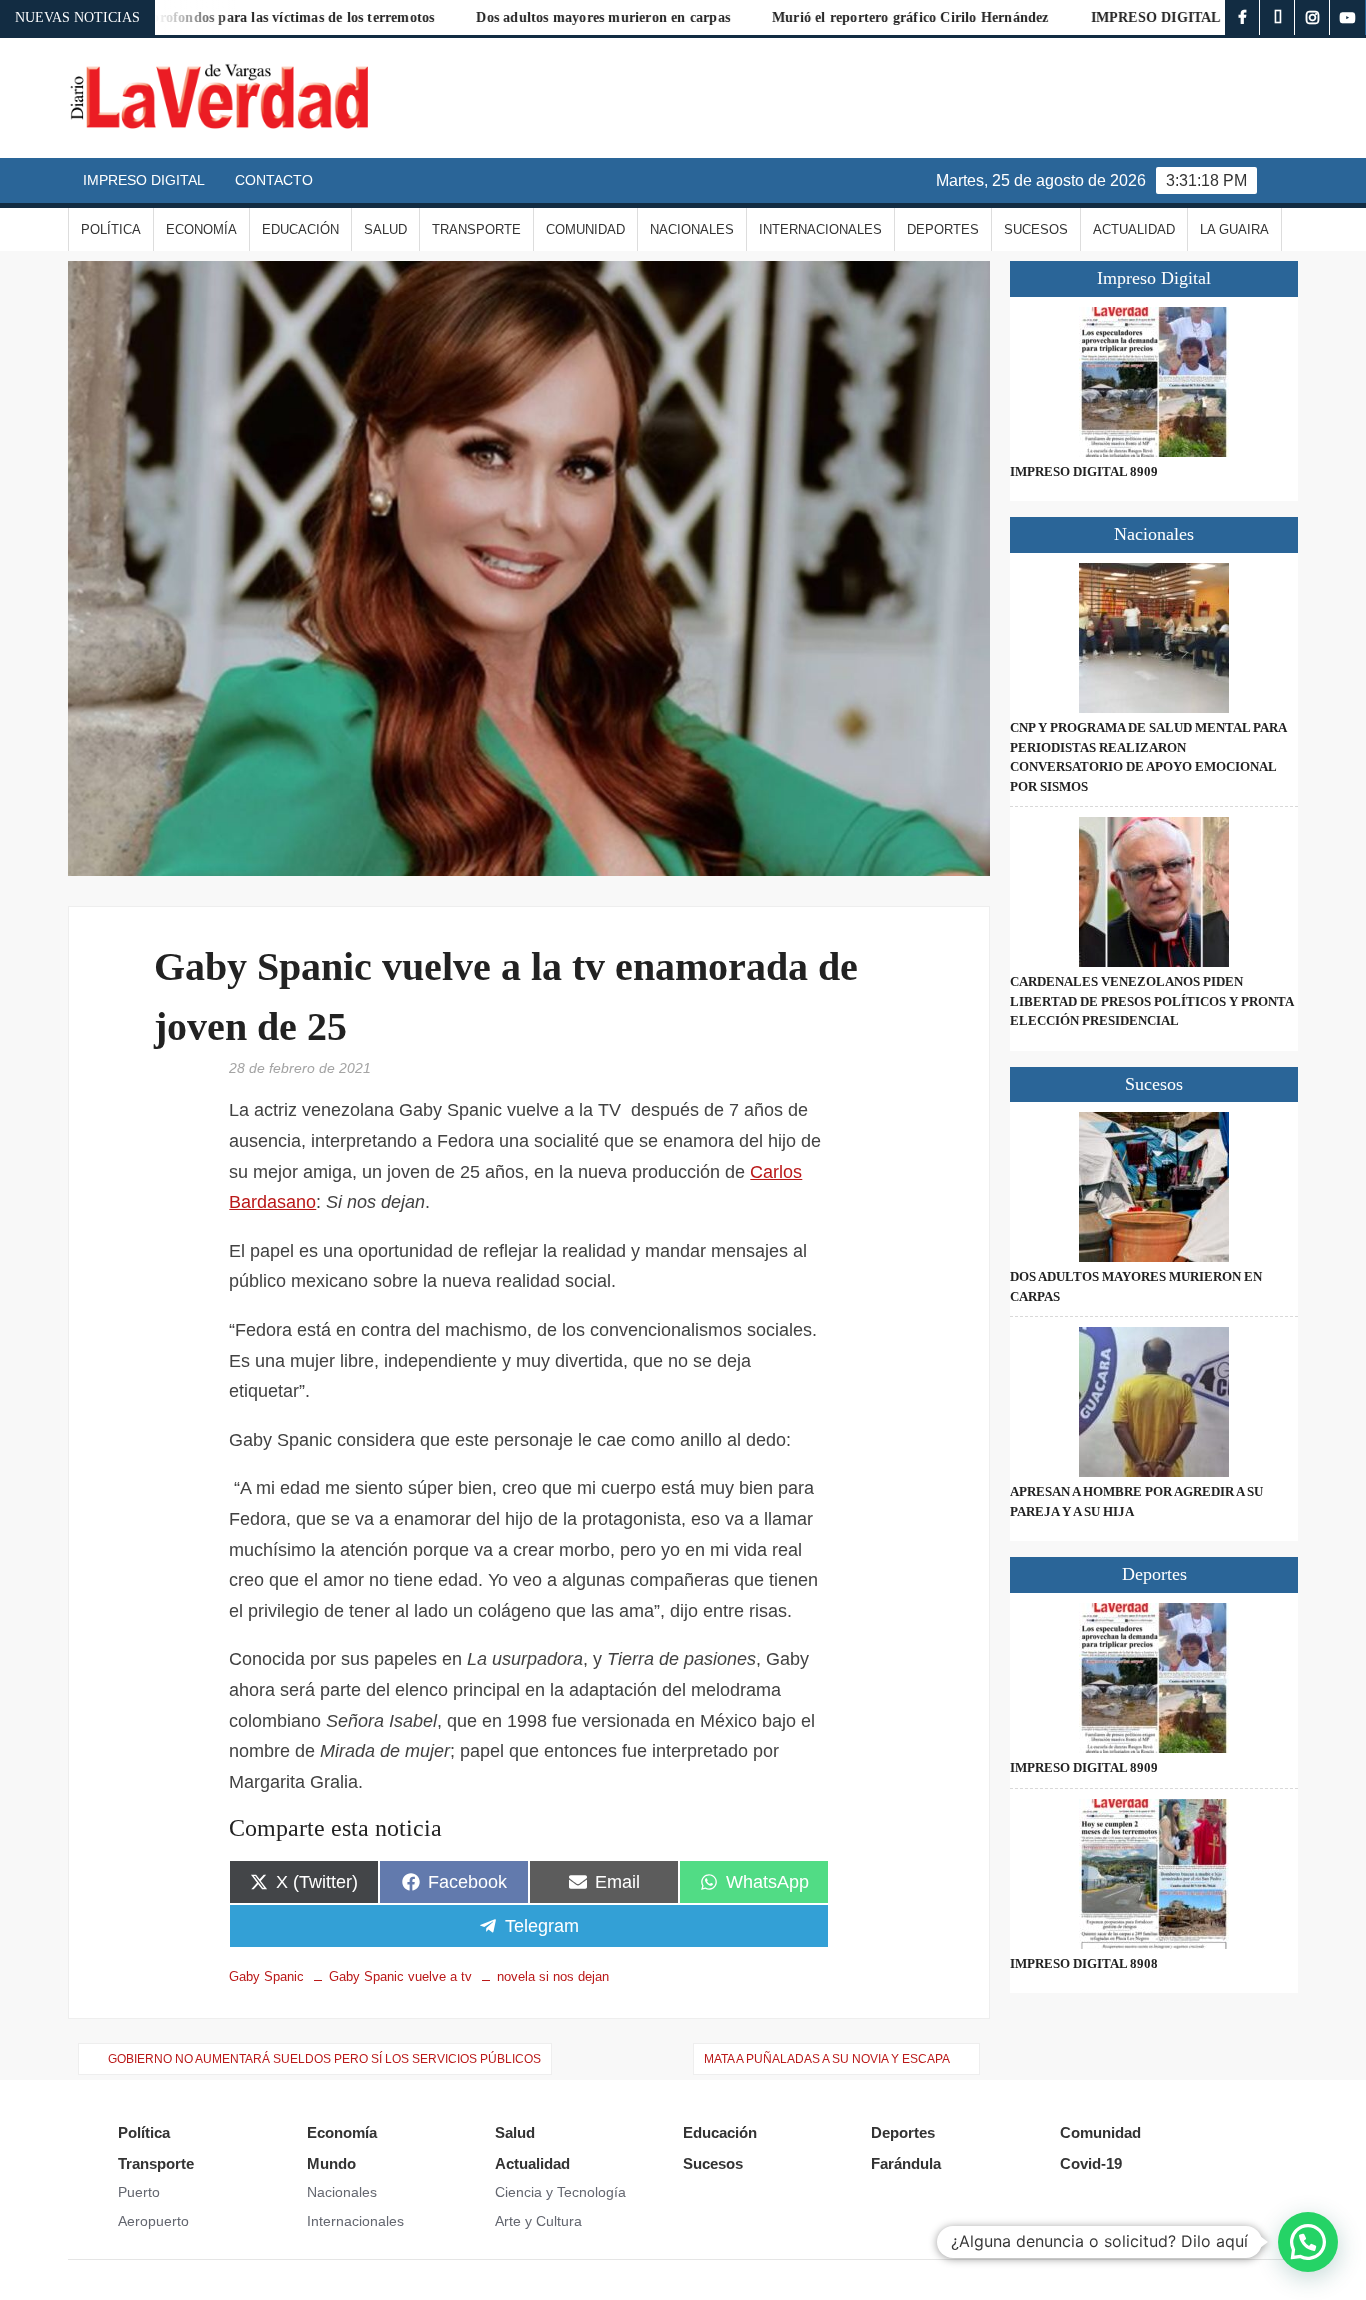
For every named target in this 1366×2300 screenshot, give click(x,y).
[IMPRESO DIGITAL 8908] (1153, 1874)
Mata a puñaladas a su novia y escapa (827, 2059)
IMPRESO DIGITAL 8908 (1084, 1963)
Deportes (943, 229)
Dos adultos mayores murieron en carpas (526, 17)
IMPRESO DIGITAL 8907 (1094, 17)
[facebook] (1242, 17)
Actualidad (1134, 229)
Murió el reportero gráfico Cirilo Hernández (833, 17)
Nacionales (692, 229)
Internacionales (820, 229)
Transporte (476, 229)
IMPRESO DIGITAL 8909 (1084, 471)
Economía (201, 229)
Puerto (139, 2192)
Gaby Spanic (266, 1976)
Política (111, 229)
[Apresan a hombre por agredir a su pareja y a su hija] (1153, 1402)
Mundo (331, 2163)
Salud (385, 229)
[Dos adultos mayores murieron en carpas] (1153, 1187)
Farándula (906, 2163)
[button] (1308, 2242)
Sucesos (1036, 229)
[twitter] (1277, 17)
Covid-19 (1091, 2163)
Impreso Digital (144, 180)
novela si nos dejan (553, 1976)
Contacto (274, 180)
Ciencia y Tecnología (560, 2192)
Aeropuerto (153, 2221)
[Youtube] (1347, 17)
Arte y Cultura (538, 2221)
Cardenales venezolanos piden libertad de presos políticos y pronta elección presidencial (1151, 1001)
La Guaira (1234, 229)
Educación (300, 229)
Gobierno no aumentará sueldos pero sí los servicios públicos (324, 2059)
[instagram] (1312, 17)
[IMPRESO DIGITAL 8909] (1153, 382)
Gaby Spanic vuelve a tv (400, 1976)
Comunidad (585, 229)
